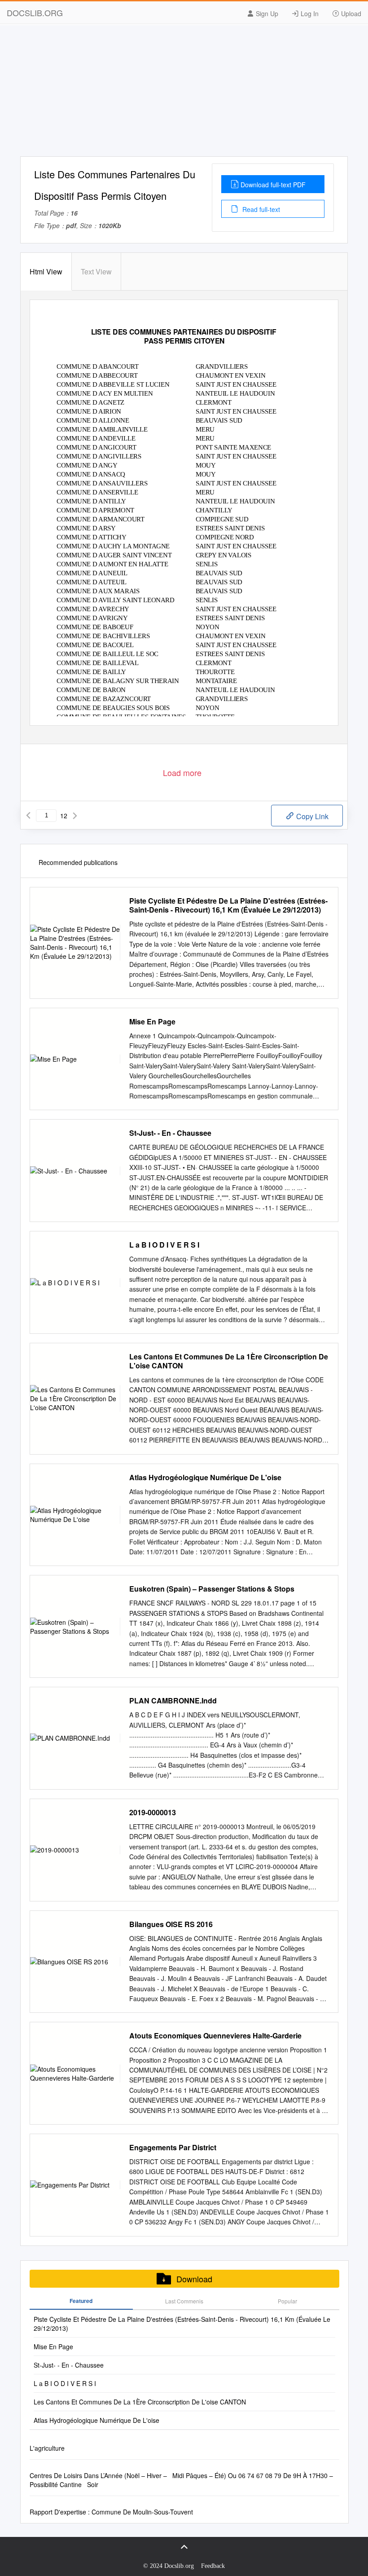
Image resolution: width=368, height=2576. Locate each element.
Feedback (213, 2566)
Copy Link (311, 816)
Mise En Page (152, 1022)
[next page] (75, 816)
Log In (309, 13)
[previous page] (28, 816)
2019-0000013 (153, 1813)
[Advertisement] (184, 93)
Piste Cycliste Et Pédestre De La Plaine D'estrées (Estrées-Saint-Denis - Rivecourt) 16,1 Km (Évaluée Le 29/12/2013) (228, 905)
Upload (350, 13)
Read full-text (260, 209)
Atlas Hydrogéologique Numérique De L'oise (205, 1478)
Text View (96, 271)
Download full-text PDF (273, 185)
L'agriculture (47, 2448)
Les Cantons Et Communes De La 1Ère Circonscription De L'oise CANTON (229, 1361)
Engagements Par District (173, 2148)
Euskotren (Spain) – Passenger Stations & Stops (212, 1589)
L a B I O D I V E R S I (164, 1245)
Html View (46, 271)
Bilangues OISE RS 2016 (171, 1924)
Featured (81, 2301)
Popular (287, 2301)
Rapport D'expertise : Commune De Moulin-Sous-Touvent (111, 2512)
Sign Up (266, 13)
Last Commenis (184, 2301)
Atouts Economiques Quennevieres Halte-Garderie (215, 2036)
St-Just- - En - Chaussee (170, 1133)
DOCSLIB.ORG (35, 13)
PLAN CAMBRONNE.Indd (173, 1701)
